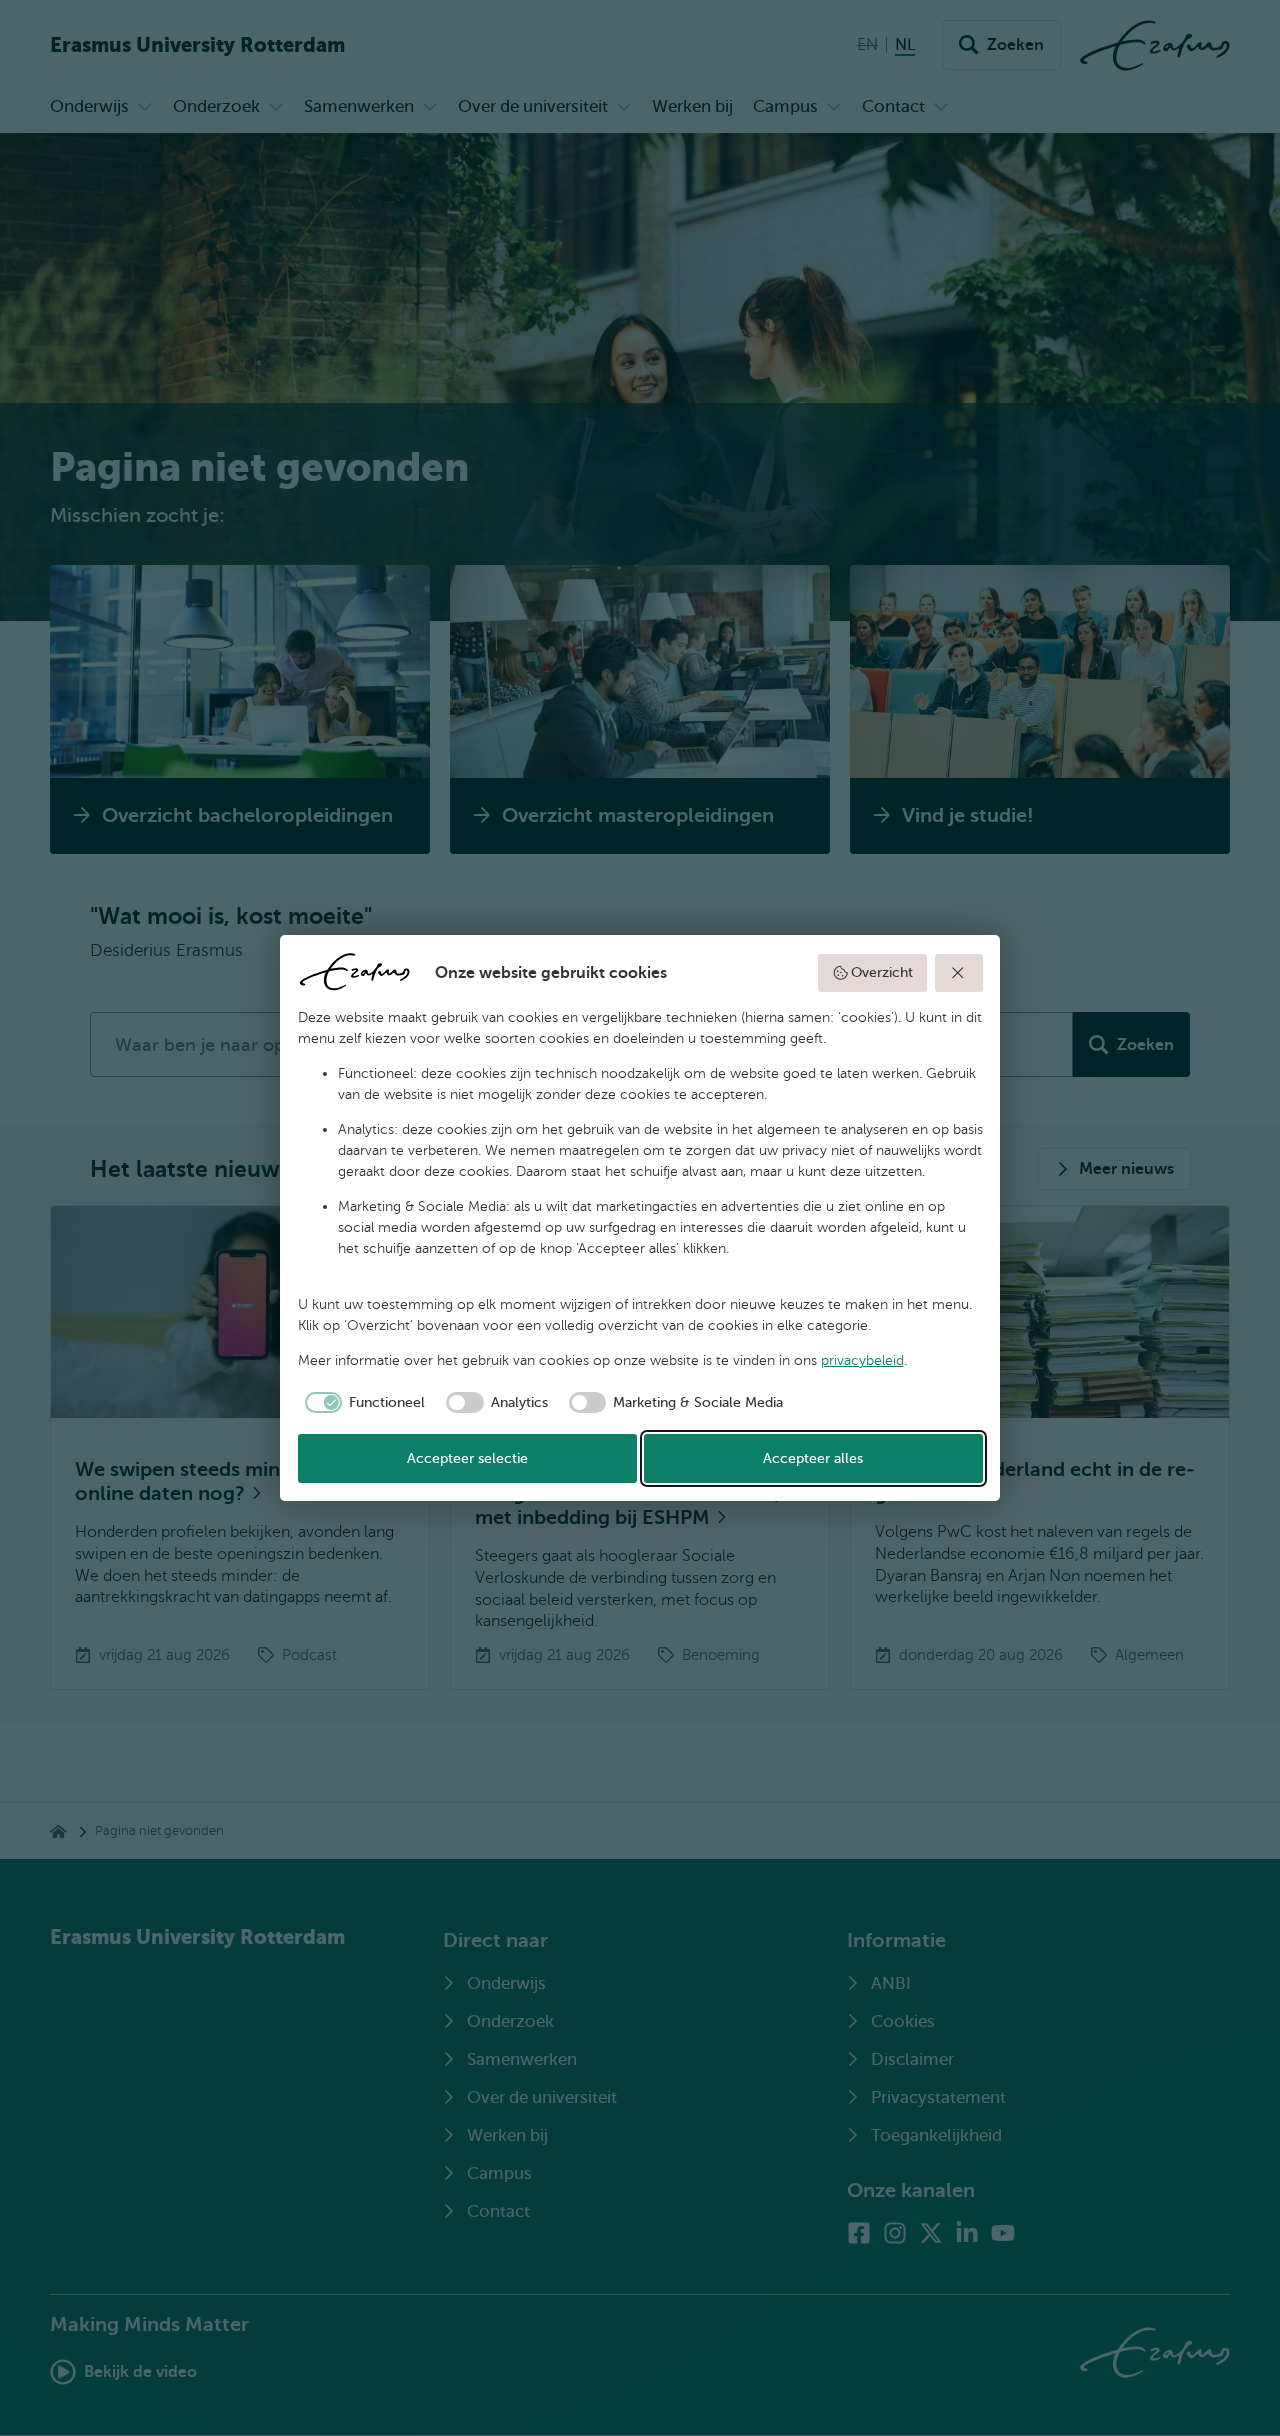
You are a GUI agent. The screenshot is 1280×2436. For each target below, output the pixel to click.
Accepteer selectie (467, 1458)
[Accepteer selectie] (959, 973)
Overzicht (882, 972)
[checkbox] (362, 1403)
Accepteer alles (813, 1458)
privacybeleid (862, 1360)
